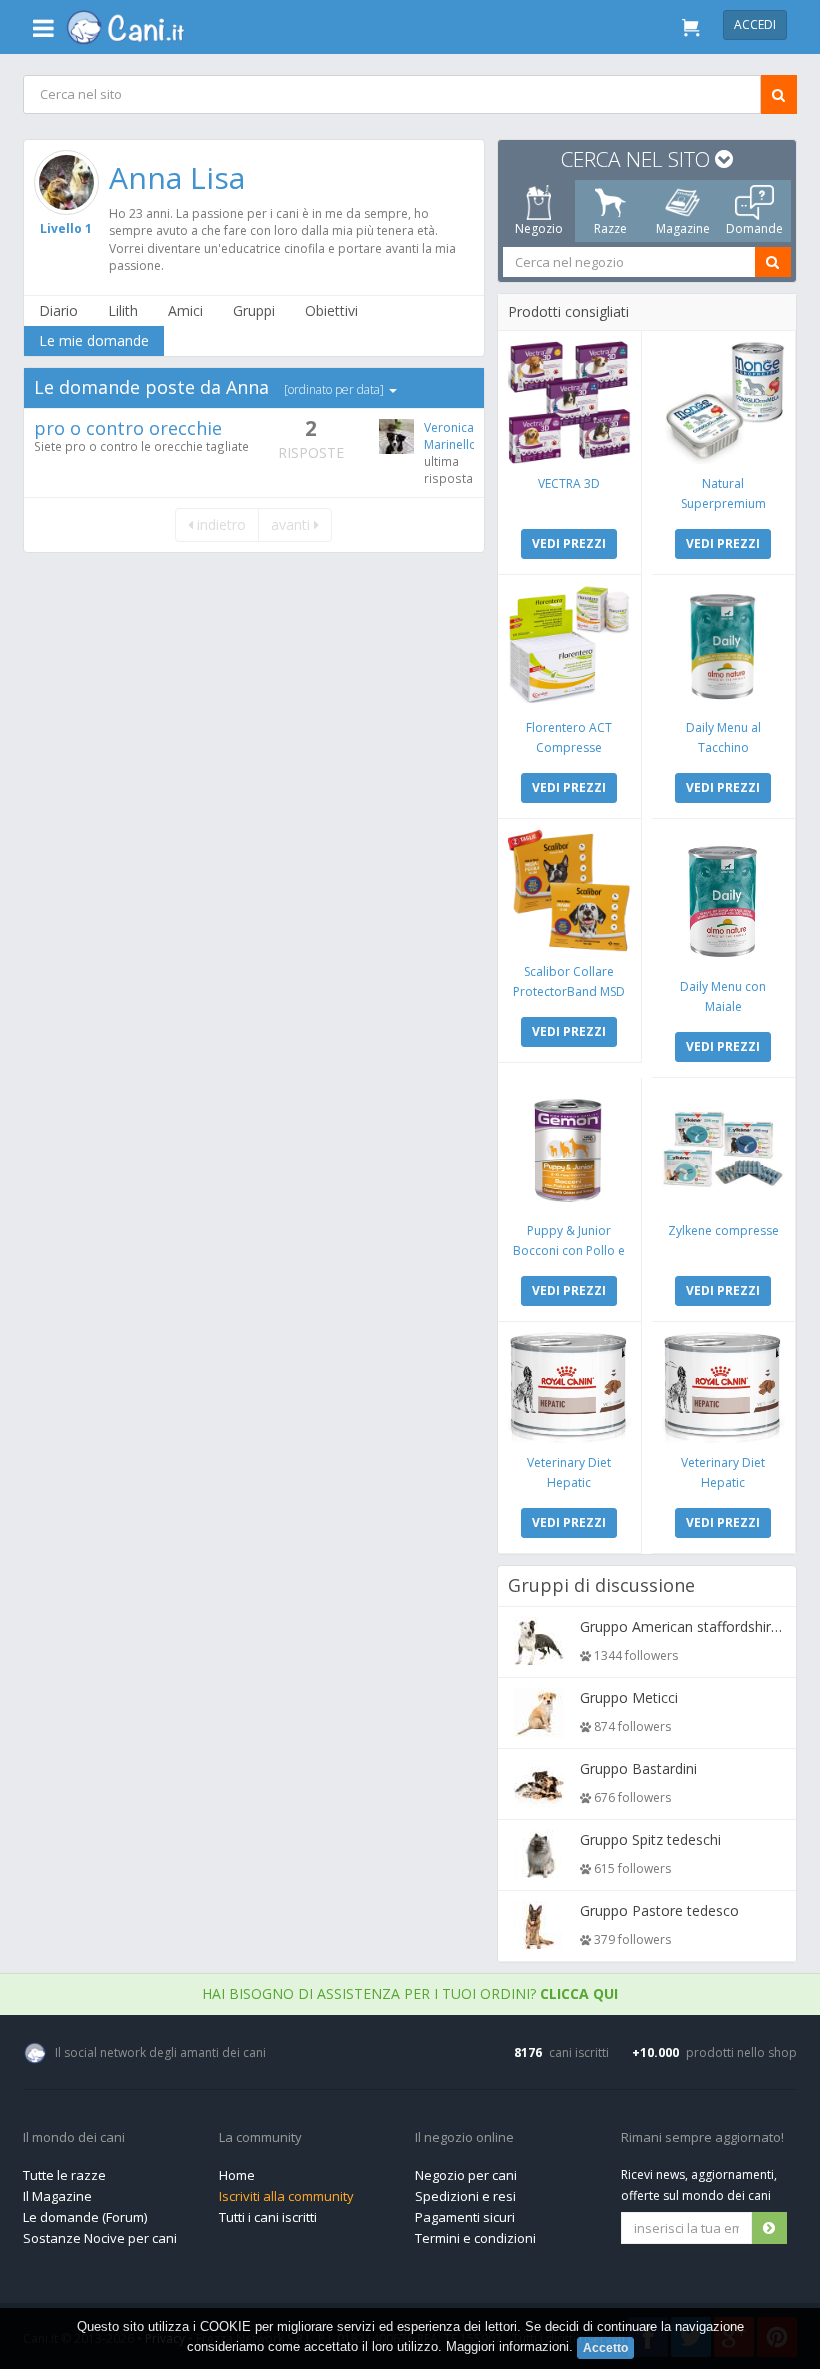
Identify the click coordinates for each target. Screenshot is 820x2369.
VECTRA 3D (569, 483)
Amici (185, 310)
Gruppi (254, 310)
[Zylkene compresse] (723, 1149)
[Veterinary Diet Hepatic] (569, 1387)
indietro (220, 524)
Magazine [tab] (683, 228)
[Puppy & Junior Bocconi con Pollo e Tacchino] (569, 1149)
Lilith (123, 310)
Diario (58, 310)
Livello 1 (67, 228)
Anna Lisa (177, 177)
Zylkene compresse (723, 1230)
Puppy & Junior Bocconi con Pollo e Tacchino (569, 1250)
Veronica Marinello (450, 436)
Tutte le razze (64, 2175)
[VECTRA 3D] (569, 402)
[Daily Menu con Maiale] (723, 898)
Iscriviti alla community (286, 2196)
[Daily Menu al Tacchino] (723, 646)
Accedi (755, 24)
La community (260, 2138)
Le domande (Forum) (85, 2217)
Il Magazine (57, 2196)
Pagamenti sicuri (465, 2217)
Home (237, 2175)
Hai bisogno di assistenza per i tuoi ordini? (410, 1993)
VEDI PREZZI (569, 543)
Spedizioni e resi (465, 2196)
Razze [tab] (610, 228)
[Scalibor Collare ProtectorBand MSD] (569, 890)
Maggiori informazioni (507, 2346)
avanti (293, 524)
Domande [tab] (754, 228)
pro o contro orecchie (128, 428)
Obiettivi (331, 310)
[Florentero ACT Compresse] (569, 646)
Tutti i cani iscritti (268, 2217)
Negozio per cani (466, 2175)
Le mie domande (94, 340)
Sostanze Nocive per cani (100, 2238)
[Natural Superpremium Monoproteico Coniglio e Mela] (723, 402)
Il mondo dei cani (74, 2138)
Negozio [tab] (539, 228)
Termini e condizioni (475, 2238)
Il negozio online (464, 2138)
